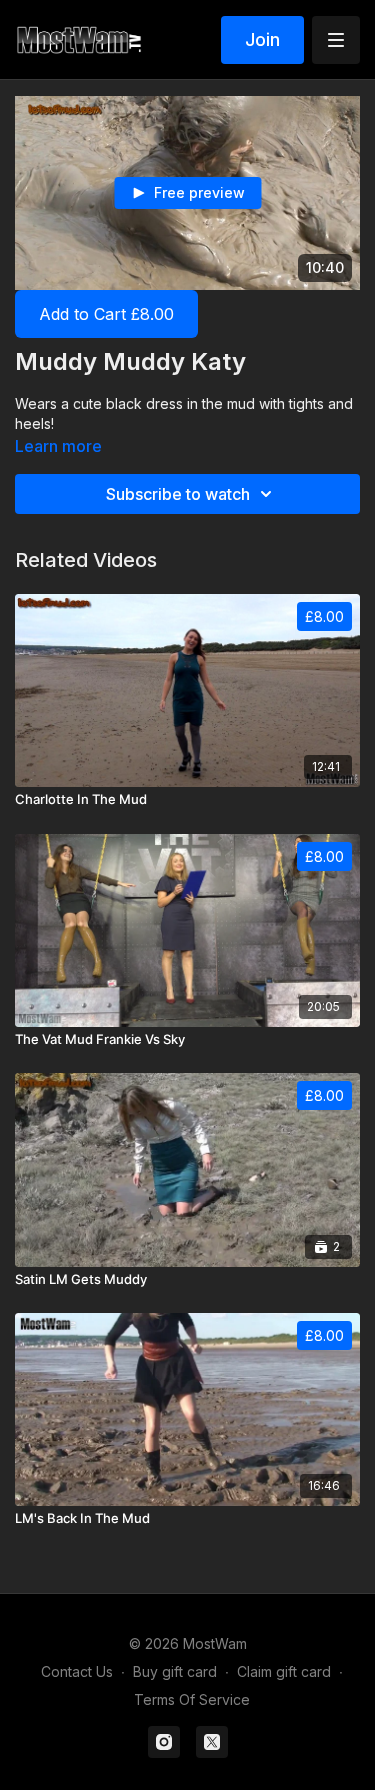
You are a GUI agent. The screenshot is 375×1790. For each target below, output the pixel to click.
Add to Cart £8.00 (106, 314)
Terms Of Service (192, 1699)
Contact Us (77, 1671)
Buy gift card (175, 1671)
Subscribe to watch (178, 494)
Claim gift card (284, 1671)
